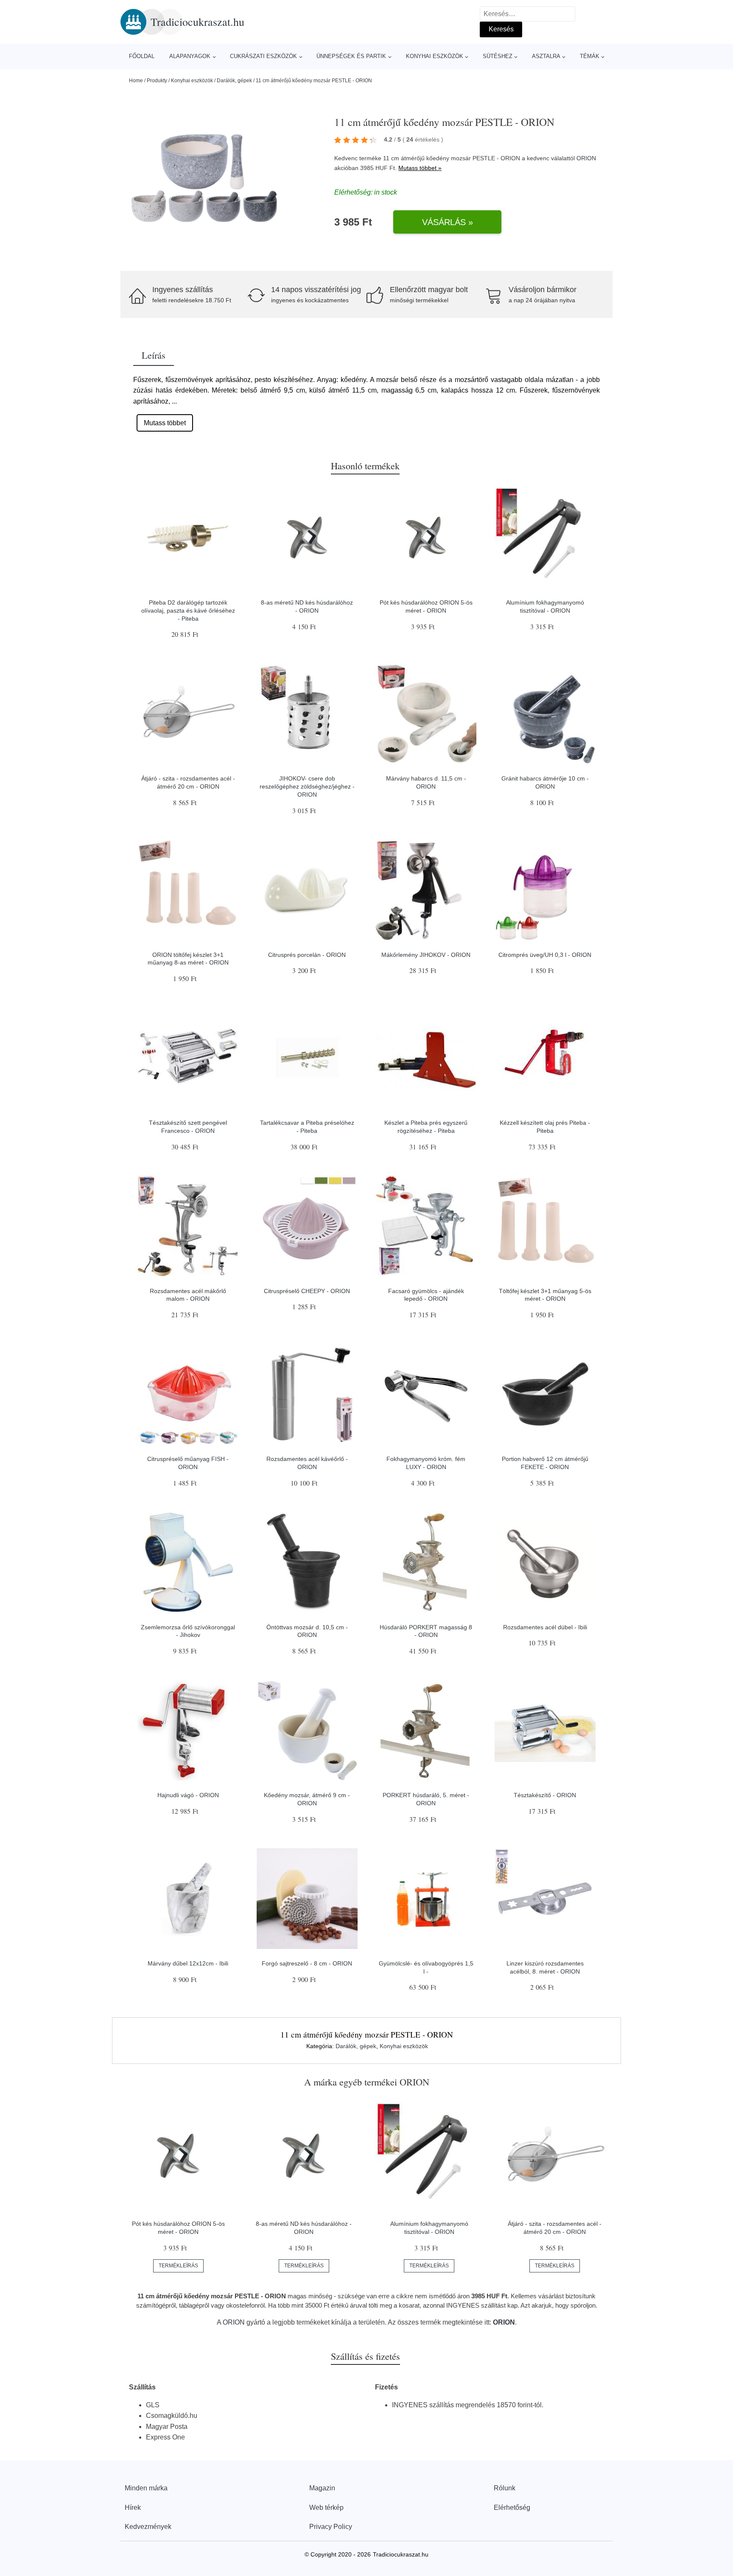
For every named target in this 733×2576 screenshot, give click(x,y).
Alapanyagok (190, 56)
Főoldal (142, 56)
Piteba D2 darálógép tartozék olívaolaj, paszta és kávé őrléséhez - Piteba (188, 610)
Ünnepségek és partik (351, 56)
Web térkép (326, 2508)
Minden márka (146, 2488)
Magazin (322, 2488)
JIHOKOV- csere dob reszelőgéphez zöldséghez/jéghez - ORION (307, 786)
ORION (586, 158)
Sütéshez (498, 56)
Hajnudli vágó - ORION (188, 1795)
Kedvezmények (148, 2527)
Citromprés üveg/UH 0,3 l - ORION (545, 955)
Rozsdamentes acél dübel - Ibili (545, 1627)
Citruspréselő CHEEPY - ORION (307, 1291)
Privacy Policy (331, 2527)
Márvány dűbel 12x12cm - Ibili (188, 1963)
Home (136, 81)
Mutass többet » (420, 168)
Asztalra (546, 56)
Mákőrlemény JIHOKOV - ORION (426, 955)
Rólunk (505, 2488)
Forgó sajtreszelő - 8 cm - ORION (307, 1963)
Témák (590, 56)
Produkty (157, 81)
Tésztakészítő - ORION (545, 1795)
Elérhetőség (512, 2508)
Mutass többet (165, 423)
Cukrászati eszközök (263, 56)
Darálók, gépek (234, 81)
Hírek (133, 2508)
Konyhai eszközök (435, 56)
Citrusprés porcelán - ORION (307, 955)
